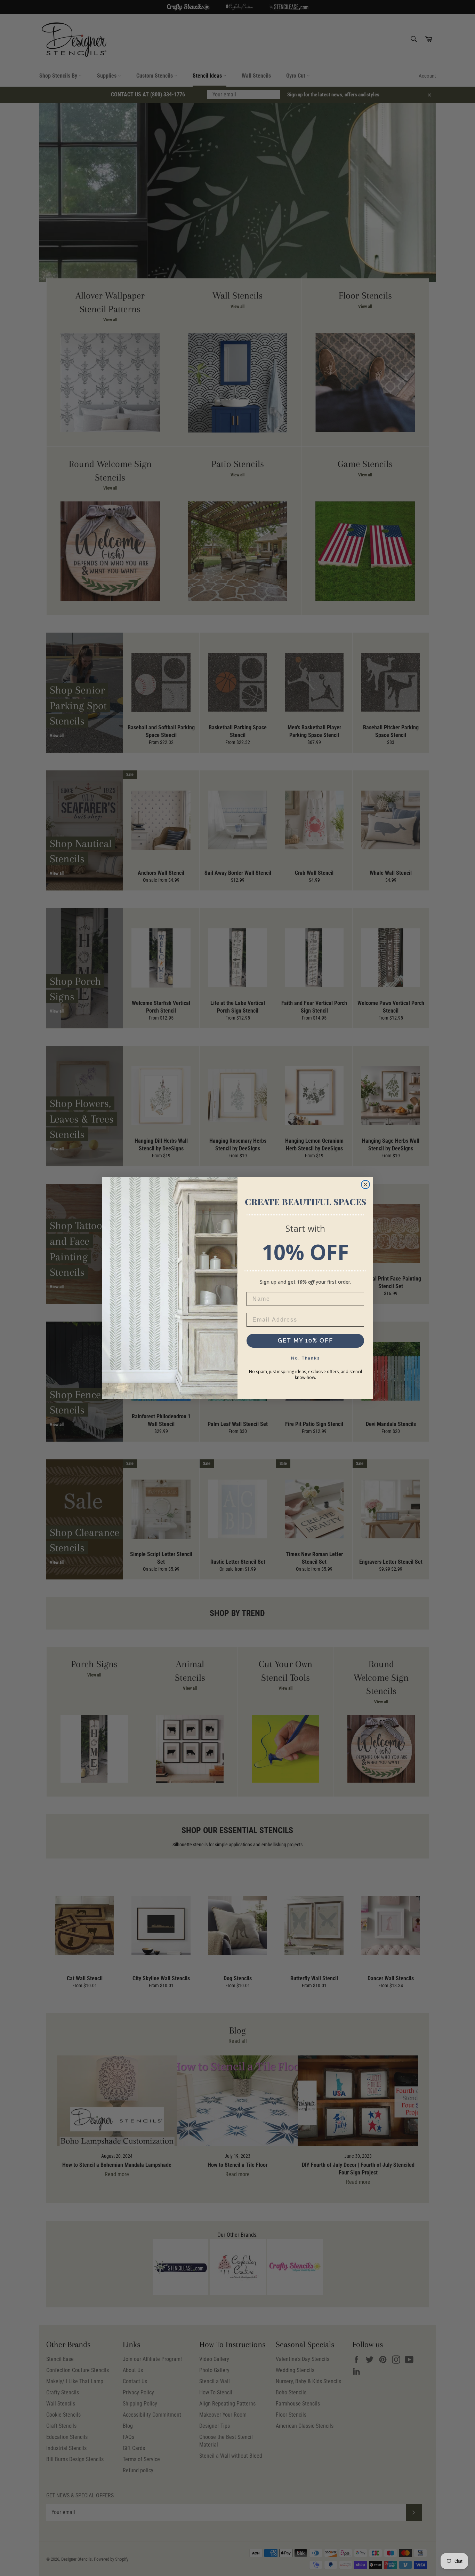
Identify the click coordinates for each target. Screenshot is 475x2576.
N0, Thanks (305, 1358)
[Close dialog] (365, 1184)
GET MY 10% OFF (305, 1341)
